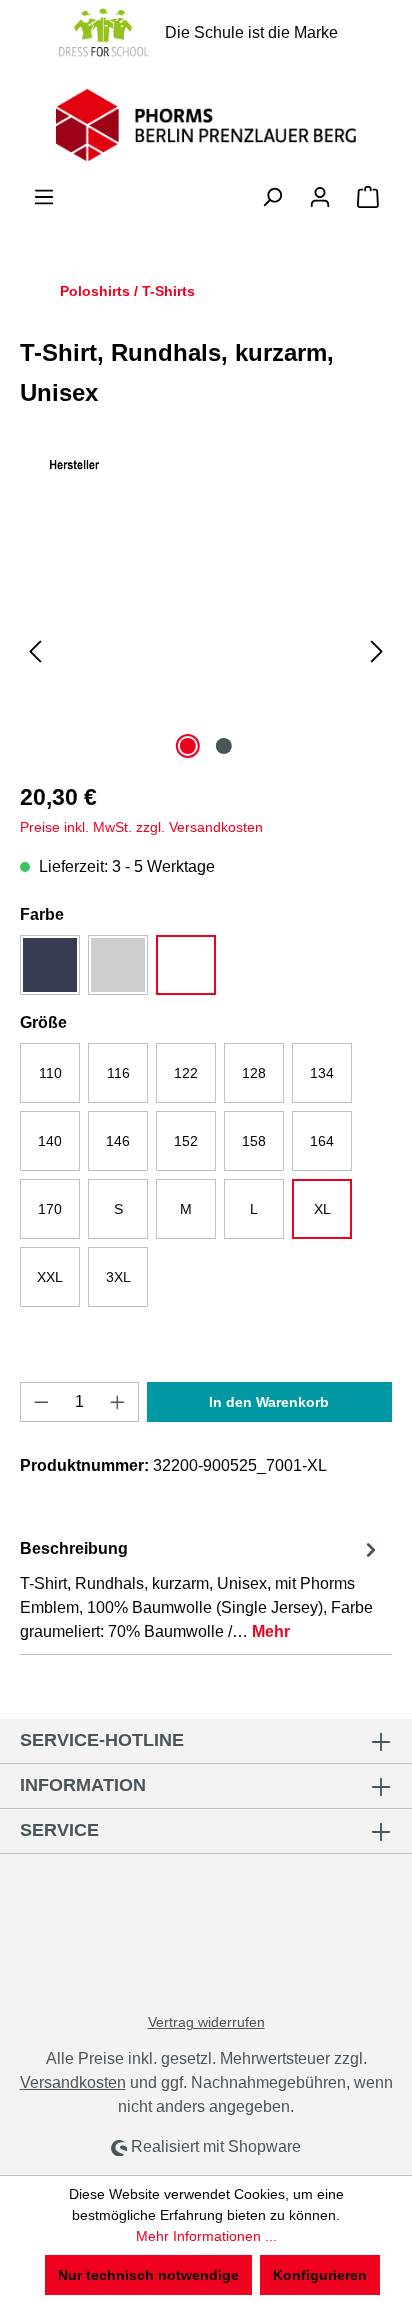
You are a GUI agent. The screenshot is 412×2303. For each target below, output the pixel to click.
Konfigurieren (320, 2275)
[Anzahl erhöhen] (118, 1402)
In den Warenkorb (269, 1402)
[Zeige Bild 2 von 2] (224, 746)
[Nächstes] (377, 651)
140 (50, 1141)
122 (186, 1073)
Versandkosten (73, 2082)
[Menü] (44, 197)
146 (118, 1141)
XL (322, 1209)
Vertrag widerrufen (206, 2022)
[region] (206, 651)
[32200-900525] (206, 651)
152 (186, 1141)
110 (50, 1073)
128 (254, 1073)
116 (118, 1073)
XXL (50, 1277)
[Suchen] (272, 197)
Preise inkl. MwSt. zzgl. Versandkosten (141, 827)
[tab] (201, 1589)
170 (50, 1209)
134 (322, 1073)
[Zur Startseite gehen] (206, 125)
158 (254, 1141)
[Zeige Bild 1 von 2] (188, 746)
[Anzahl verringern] (41, 1402)
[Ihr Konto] (320, 197)
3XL (118, 1277)
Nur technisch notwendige (148, 2275)
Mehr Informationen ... (206, 2236)
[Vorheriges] (35, 651)
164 (322, 1141)
